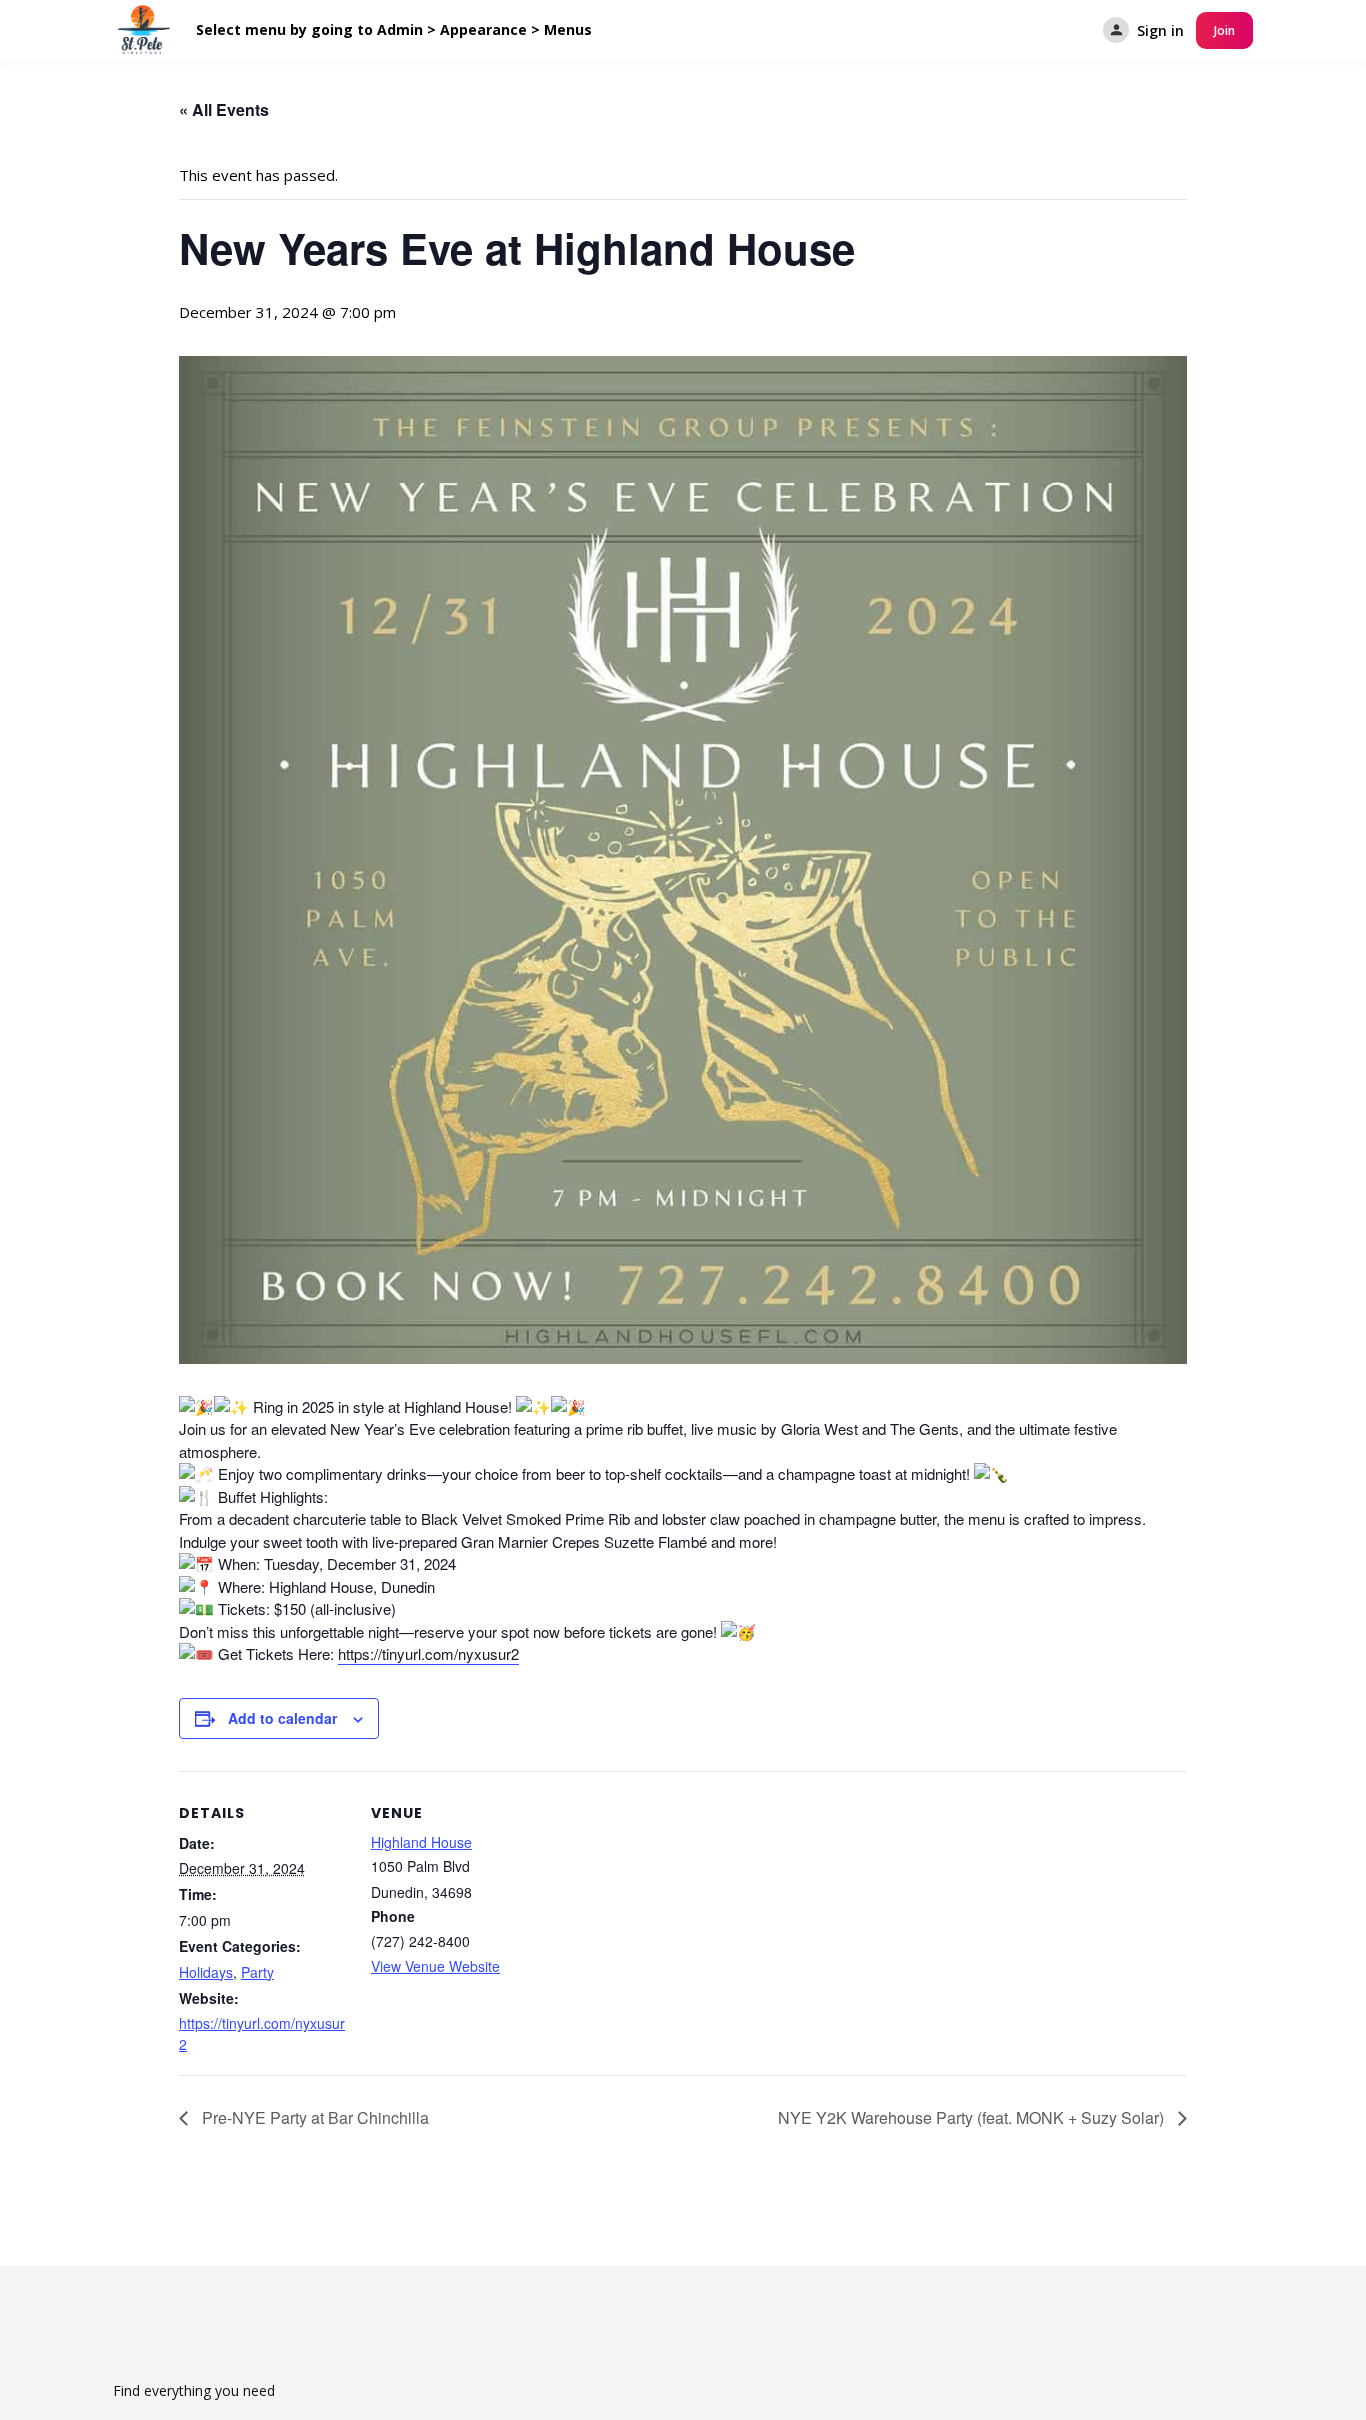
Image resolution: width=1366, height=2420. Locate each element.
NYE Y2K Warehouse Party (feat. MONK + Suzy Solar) (973, 2117)
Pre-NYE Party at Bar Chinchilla (313, 2117)
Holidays (206, 1972)
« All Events (224, 109)
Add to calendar (282, 1718)
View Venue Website (435, 1966)
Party (257, 1972)
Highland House (421, 1842)
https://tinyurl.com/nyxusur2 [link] (428, 1653)
